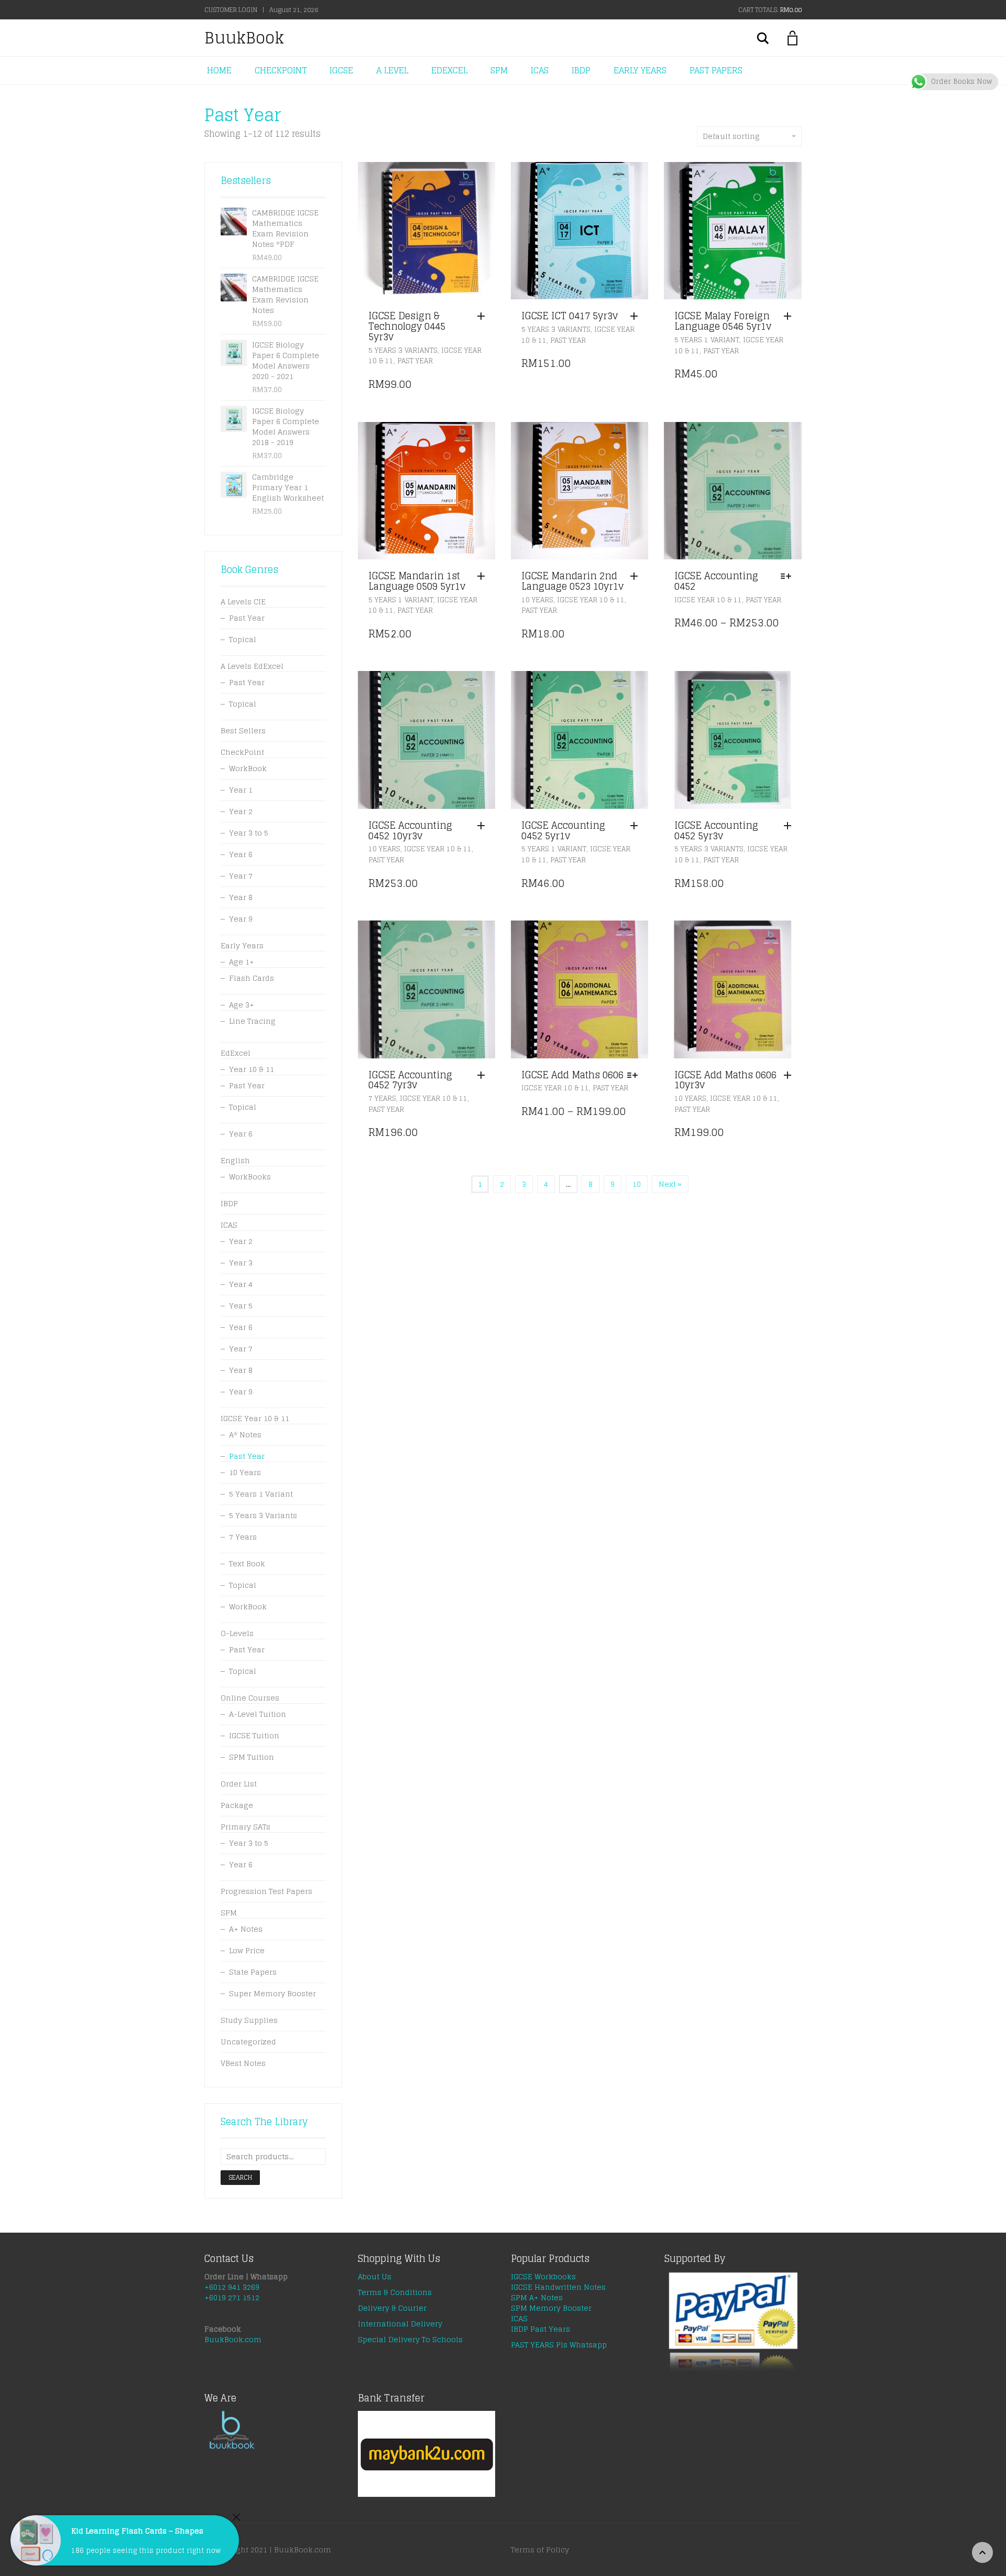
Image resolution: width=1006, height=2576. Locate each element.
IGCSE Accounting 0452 (716, 581)
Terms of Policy (540, 2550)
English (235, 1160)
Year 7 (241, 876)
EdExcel (236, 1053)
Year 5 (241, 1306)
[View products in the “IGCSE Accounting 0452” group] (789, 577)
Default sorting (731, 136)
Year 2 (241, 811)
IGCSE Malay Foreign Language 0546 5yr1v (723, 321)
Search (240, 2177)
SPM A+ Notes (537, 2297)
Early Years (242, 945)
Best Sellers (243, 730)
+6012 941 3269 (232, 2287)
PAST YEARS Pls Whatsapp (559, 2345)
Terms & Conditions (395, 2292)
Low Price (247, 1950)
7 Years (382, 1098)
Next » (670, 1184)
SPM (499, 70)
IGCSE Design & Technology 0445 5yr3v (407, 326)
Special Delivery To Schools (410, 2339)
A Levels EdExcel (252, 666)
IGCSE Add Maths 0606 (572, 1075)
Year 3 (241, 1263)
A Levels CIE (243, 602)
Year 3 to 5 (249, 833)
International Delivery (400, 2324)
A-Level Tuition (258, 1714)
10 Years (537, 600)
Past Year (415, 361)
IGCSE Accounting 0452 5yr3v (716, 830)
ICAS (540, 70)
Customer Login (231, 10)
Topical (243, 639)
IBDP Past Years (540, 2329)
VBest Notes (243, 2063)
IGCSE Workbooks (543, 2276)
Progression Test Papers (266, 1891)
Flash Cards (251, 978)
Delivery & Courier (392, 2308)
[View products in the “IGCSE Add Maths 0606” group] (635, 1076)
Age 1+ (242, 962)
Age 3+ (242, 1005)
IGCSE (341, 70)
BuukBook (244, 38)
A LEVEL (392, 70)
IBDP (581, 70)
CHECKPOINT (281, 70)
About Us (375, 2276)
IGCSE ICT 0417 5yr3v (570, 316)
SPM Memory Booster (551, 2308)
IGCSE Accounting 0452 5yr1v (563, 830)
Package (237, 1805)
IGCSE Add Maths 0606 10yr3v (725, 1080)
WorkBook (248, 768)
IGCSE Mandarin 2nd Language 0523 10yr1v (572, 581)
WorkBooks (250, 1177)
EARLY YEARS (640, 70)
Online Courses (250, 1698)
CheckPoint (242, 752)
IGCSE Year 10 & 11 (591, 600)
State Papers (253, 1972)
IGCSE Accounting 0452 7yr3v (410, 1080)
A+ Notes (246, 1929)
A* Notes (245, 1435)
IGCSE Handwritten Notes (558, 2287)
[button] (484, 317)
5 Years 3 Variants (403, 350)
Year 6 (241, 854)
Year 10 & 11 (251, 1069)
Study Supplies (249, 2020)
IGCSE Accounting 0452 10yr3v (410, 830)
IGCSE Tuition (254, 1735)
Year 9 (241, 919)
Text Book (247, 1563)
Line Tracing (252, 1021)
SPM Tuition (251, 1757)
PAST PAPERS (716, 70)
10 (637, 1184)
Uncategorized (248, 2042)
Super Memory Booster (272, 1993)
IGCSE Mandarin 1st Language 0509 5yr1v (417, 581)
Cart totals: (770, 10)
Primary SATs (245, 1827)
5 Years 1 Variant (707, 340)
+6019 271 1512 (232, 2297)
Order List (239, 1784)
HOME (219, 70)
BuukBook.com (233, 2339)
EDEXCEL (449, 70)
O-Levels (237, 1633)
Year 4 (241, 1284)
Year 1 (241, 790)
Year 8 (241, 897)
